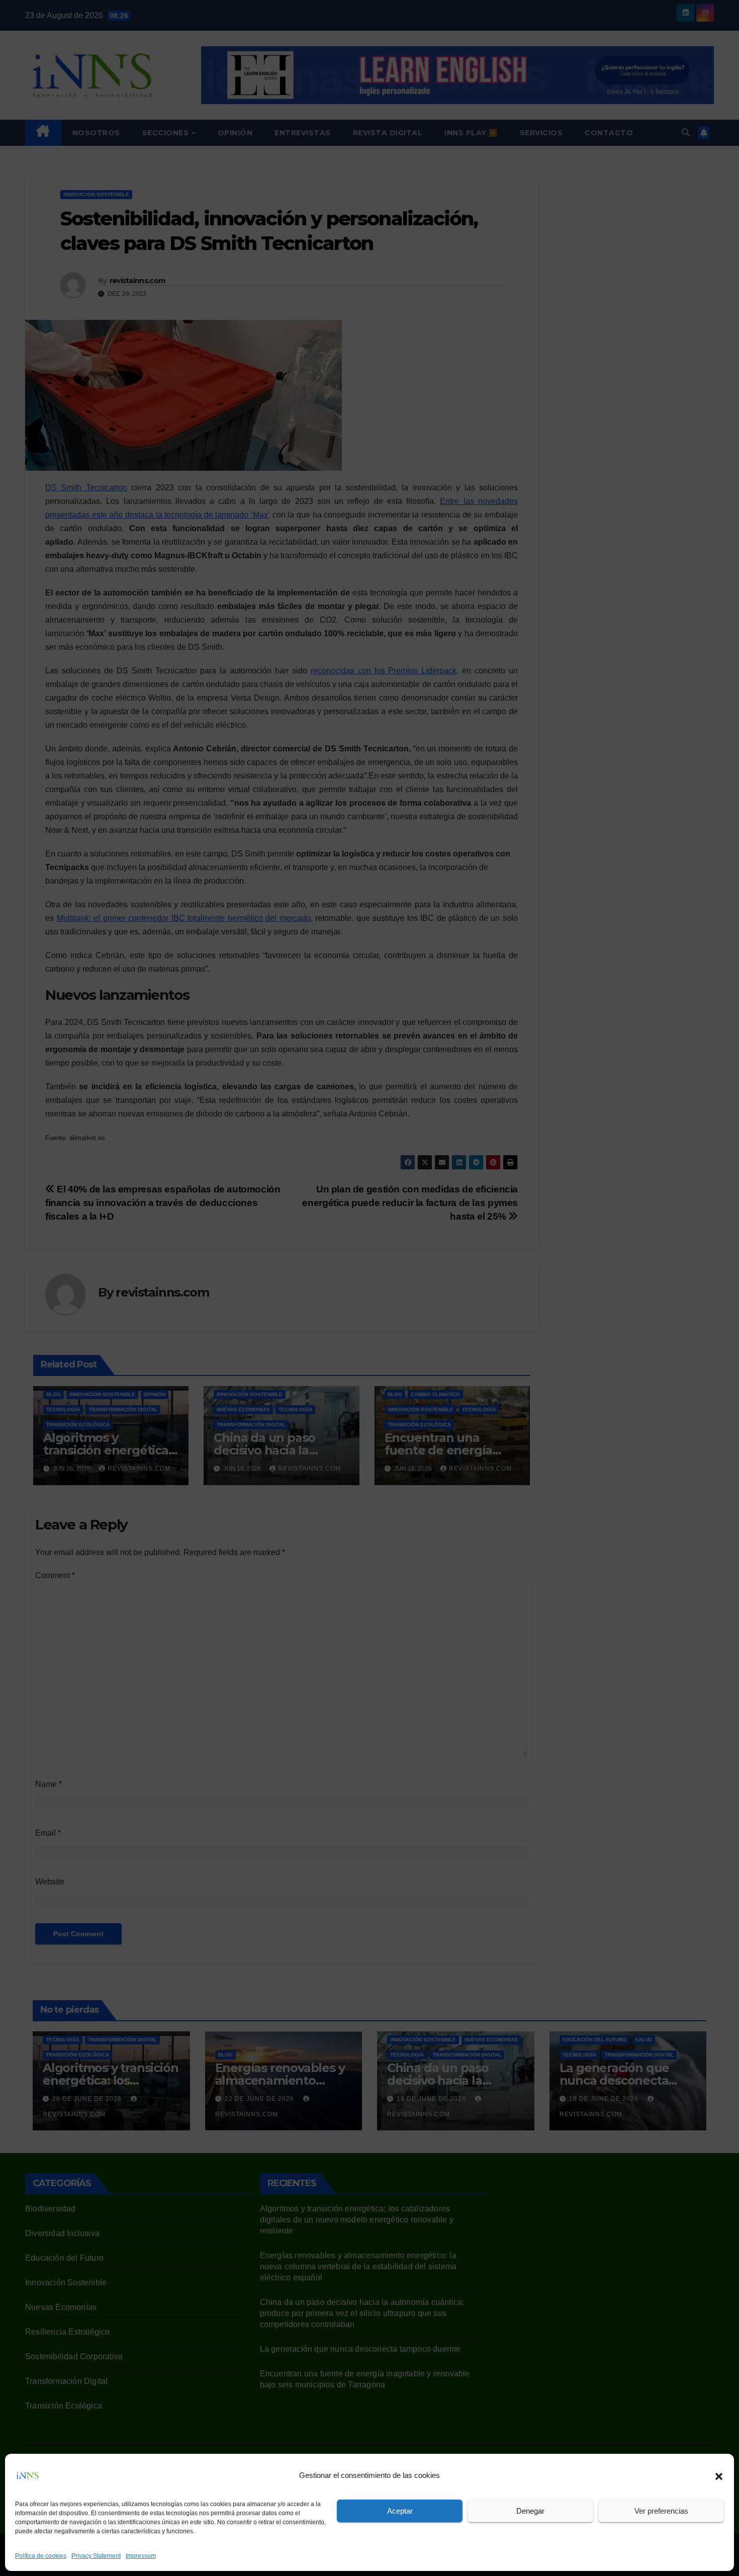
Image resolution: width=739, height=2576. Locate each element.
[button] (719, 2475)
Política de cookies (41, 2556)
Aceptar (400, 2511)
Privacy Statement (96, 2556)
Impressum (141, 2556)
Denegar (530, 2511)
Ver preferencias (661, 2511)
